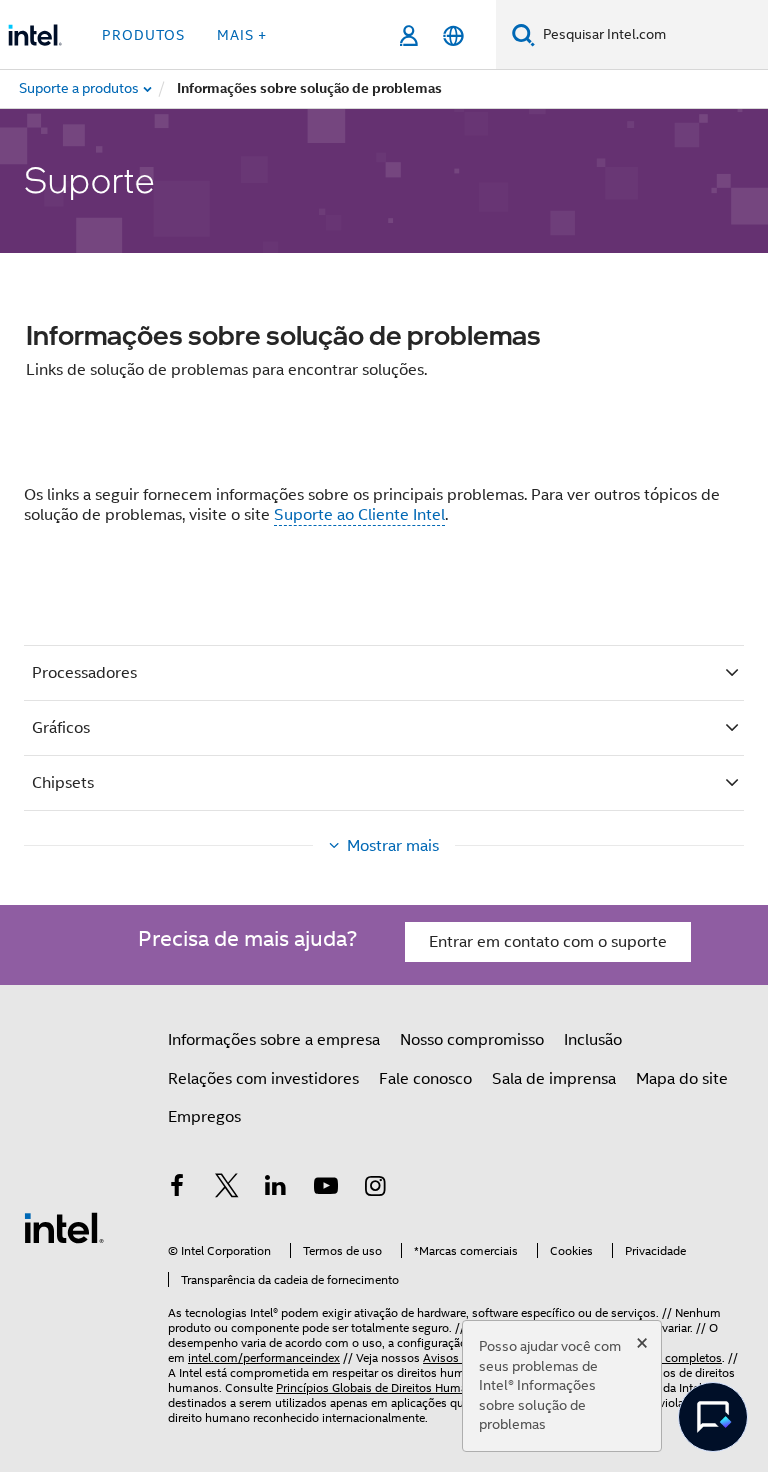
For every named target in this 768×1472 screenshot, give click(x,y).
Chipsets (63, 783)
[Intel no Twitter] (227, 1189)
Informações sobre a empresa (274, 1040)
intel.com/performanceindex (264, 1357)
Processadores (84, 673)
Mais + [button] (242, 35)
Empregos (204, 1117)
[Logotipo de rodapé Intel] (64, 1227)
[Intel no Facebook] (177, 1189)
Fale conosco (425, 1079)
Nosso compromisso (472, 1040)
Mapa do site (682, 1079)
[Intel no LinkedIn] (276, 1189)
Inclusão (593, 1040)
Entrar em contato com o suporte (548, 942)
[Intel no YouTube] (326, 1189)
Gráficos (61, 728)
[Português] (453, 35)
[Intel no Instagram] (375, 1189)
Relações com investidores (263, 1079)
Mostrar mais (393, 846)
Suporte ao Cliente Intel (359, 515)
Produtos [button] (143, 35)
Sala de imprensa (554, 1079)
